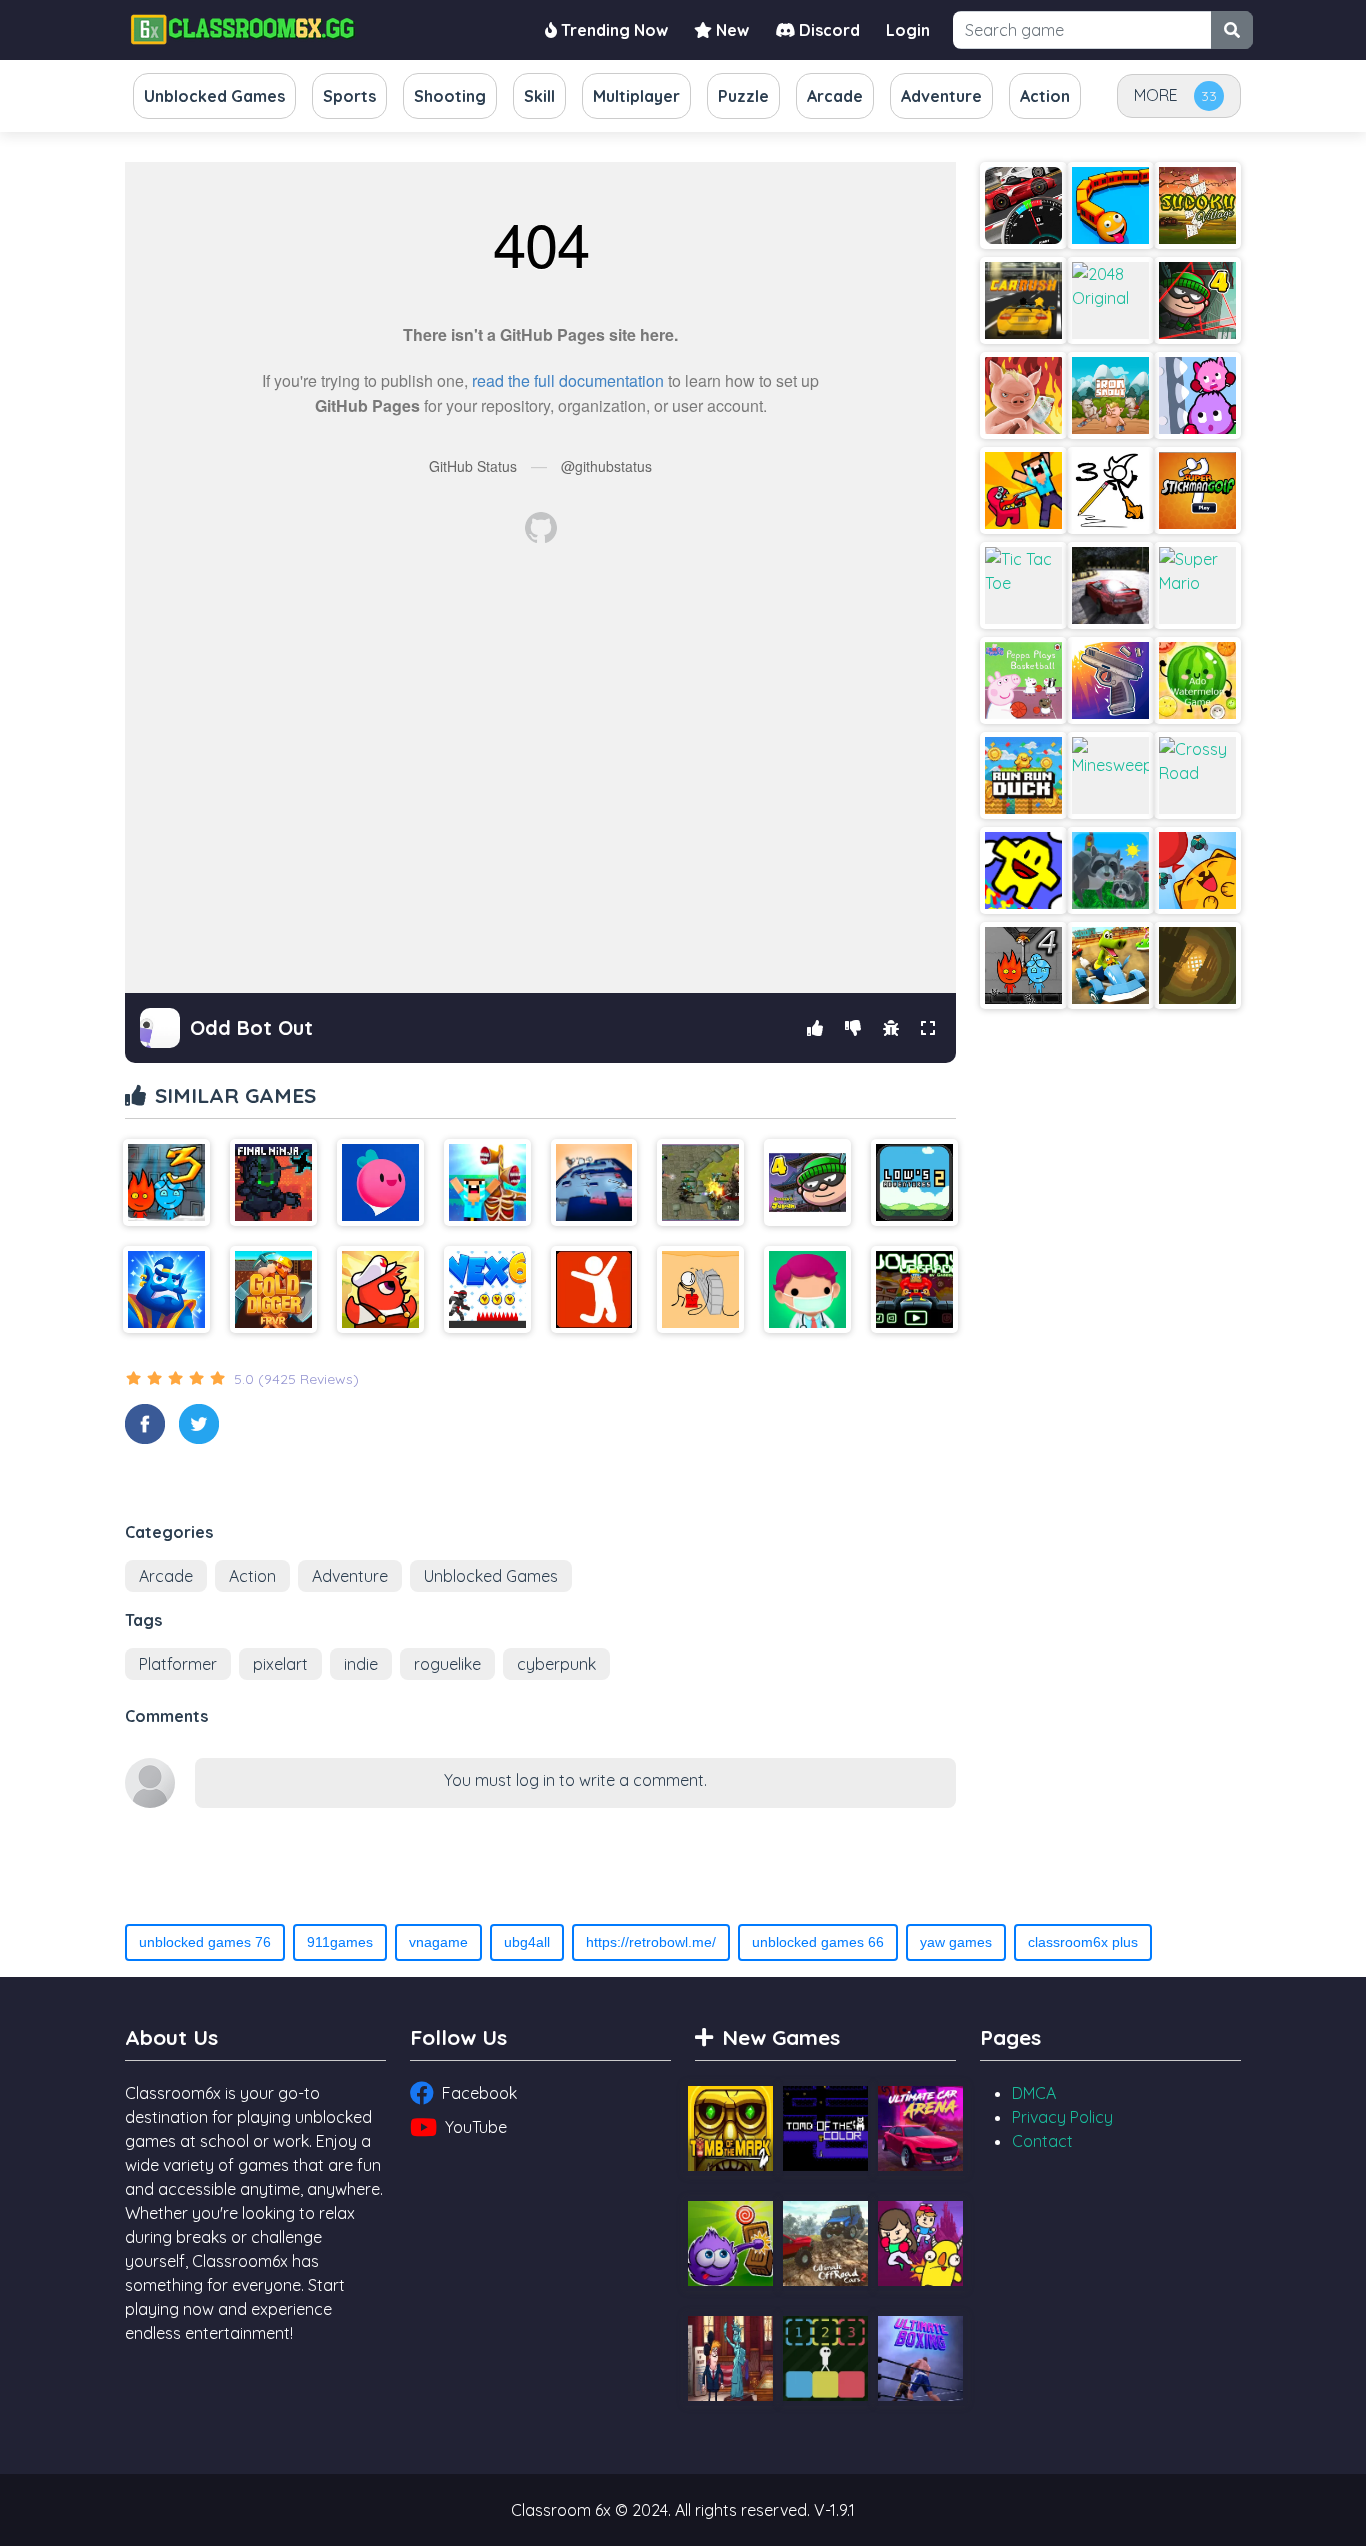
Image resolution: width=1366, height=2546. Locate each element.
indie (361, 1664)
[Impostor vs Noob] (1023, 490)
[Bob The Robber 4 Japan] (807, 1182)
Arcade (166, 1576)
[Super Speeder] (1197, 965)
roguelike (447, 1664)
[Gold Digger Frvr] (273, 1289)
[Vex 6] (487, 1289)
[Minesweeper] (1110, 775)
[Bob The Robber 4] (1197, 300)
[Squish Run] (1197, 395)
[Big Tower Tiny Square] (594, 1182)
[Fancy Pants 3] (1110, 490)
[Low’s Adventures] (914, 1182)
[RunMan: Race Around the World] (1023, 870)
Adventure (350, 1576)
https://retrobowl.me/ (651, 1942)
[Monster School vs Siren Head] (487, 1182)
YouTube (476, 2127)
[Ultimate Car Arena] (920, 2128)
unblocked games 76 (205, 1942)
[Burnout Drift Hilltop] (1110, 585)
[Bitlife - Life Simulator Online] (594, 1289)
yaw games (956, 1942)
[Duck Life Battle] (380, 1289)
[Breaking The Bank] (700, 1289)
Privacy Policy (1062, 2117)
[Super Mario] (1197, 585)
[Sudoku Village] (1197, 205)
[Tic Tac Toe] (1023, 585)
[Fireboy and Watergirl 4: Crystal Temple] (1023, 965)
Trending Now (612, 30)
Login (908, 30)
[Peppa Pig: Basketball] (1023, 680)
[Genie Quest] (166, 1289)
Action (252, 1576)
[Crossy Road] (1197, 775)
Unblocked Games (491, 1576)
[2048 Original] (1110, 300)
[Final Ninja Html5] (273, 1182)
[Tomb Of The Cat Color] (825, 2128)
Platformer (178, 1664)
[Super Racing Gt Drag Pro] (1023, 205)
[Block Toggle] (825, 2358)
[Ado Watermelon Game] (1197, 680)
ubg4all (527, 1942)
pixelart (280, 1664)
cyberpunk (556, 1664)
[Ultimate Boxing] (920, 2358)
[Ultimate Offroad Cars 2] (825, 2243)
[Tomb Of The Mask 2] (730, 2128)
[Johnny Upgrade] (914, 1289)
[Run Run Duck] (1023, 775)
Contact (1042, 2141)
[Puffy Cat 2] (1197, 870)
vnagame (438, 1942)
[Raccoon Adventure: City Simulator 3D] (1110, 870)
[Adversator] (700, 1182)
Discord (827, 30)
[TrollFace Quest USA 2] (730, 2358)
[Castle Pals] (920, 2243)
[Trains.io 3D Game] (1110, 205)
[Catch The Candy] (730, 2243)
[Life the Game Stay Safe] (807, 1289)
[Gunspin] (1110, 680)
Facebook (479, 2093)
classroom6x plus (1083, 1942)
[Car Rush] (1023, 300)
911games (340, 1942)
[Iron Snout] (1023, 395)
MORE (1156, 95)
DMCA (1034, 2093)
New (730, 30)
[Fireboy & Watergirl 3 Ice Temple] (166, 1182)
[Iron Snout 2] (1110, 395)
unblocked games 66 (818, 1942)
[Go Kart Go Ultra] (1110, 965)
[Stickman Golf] (1197, 490)
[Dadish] (380, 1182)
